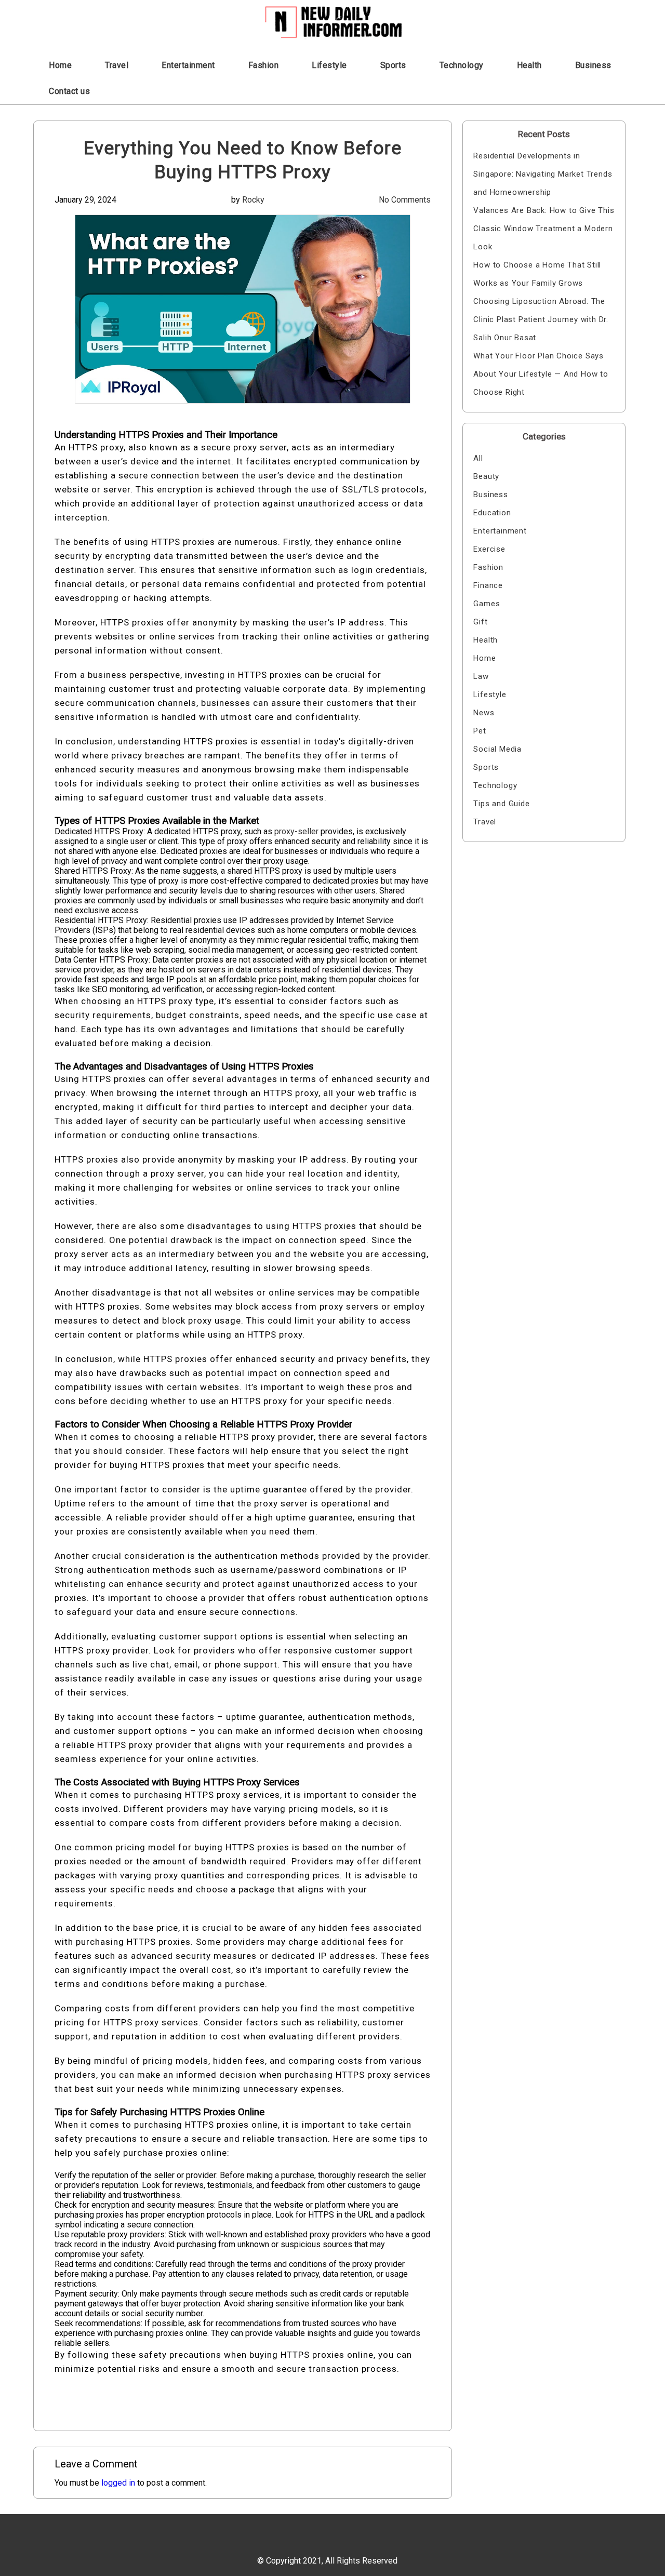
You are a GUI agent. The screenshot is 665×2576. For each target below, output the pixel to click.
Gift (480, 622)
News (484, 713)
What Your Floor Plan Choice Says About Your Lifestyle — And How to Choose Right (541, 374)
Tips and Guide (501, 804)
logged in (118, 2483)
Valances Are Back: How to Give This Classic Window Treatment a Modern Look (544, 229)
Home (60, 65)
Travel (117, 65)
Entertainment (188, 65)
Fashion (264, 65)
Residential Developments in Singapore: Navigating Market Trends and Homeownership (543, 174)
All (478, 458)
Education (492, 513)
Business (593, 65)
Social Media (497, 749)
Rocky (253, 200)
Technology (462, 65)
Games (487, 604)
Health (529, 65)
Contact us (69, 91)
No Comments (405, 200)
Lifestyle (329, 65)
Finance (488, 585)
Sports (393, 65)
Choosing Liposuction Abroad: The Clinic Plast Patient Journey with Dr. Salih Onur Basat (541, 319)
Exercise (489, 549)
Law (481, 676)
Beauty (486, 476)
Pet (480, 731)
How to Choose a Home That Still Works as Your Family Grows (537, 274)
